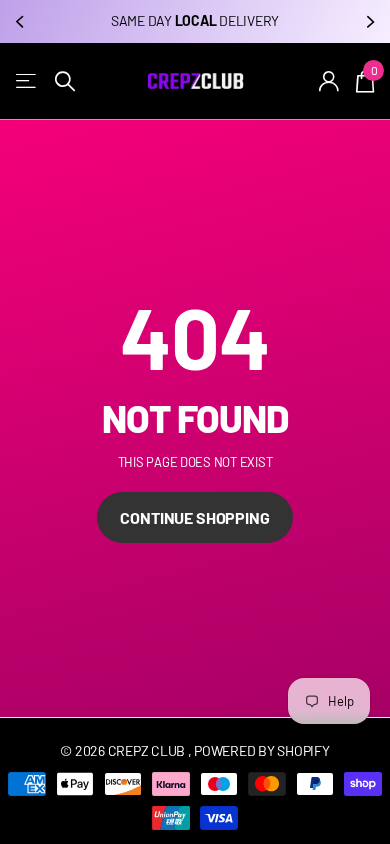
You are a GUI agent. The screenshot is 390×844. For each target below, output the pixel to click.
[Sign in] (329, 81)
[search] (65, 81)
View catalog (27, 81)
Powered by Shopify (261, 750)
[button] (22, 21)
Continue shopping (194, 517)
